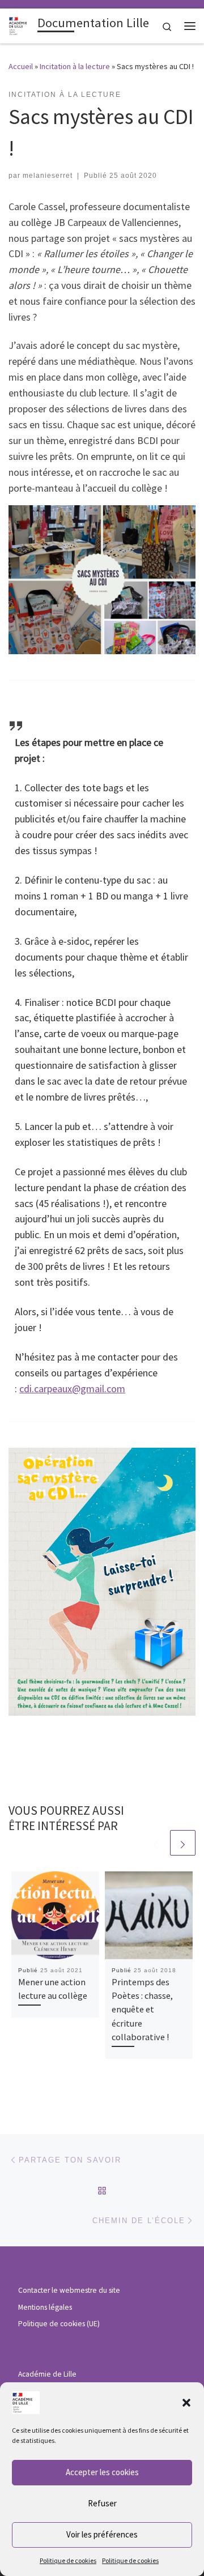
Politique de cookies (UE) (59, 2324)
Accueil (21, 66)
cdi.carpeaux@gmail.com (72, 1389)
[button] (186, 2403)
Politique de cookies (68, 2560)
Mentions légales (45, 2307)
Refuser (102, 2503)
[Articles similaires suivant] (183, 1843)
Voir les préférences (102, 2534)
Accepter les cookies (102, 2472)
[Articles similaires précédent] (156, 1843)
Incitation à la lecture (75, 66)
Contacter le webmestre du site (69, 2290)
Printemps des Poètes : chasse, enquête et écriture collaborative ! (142, 2009)
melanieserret (48, 176)
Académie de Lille (47, 2374)
